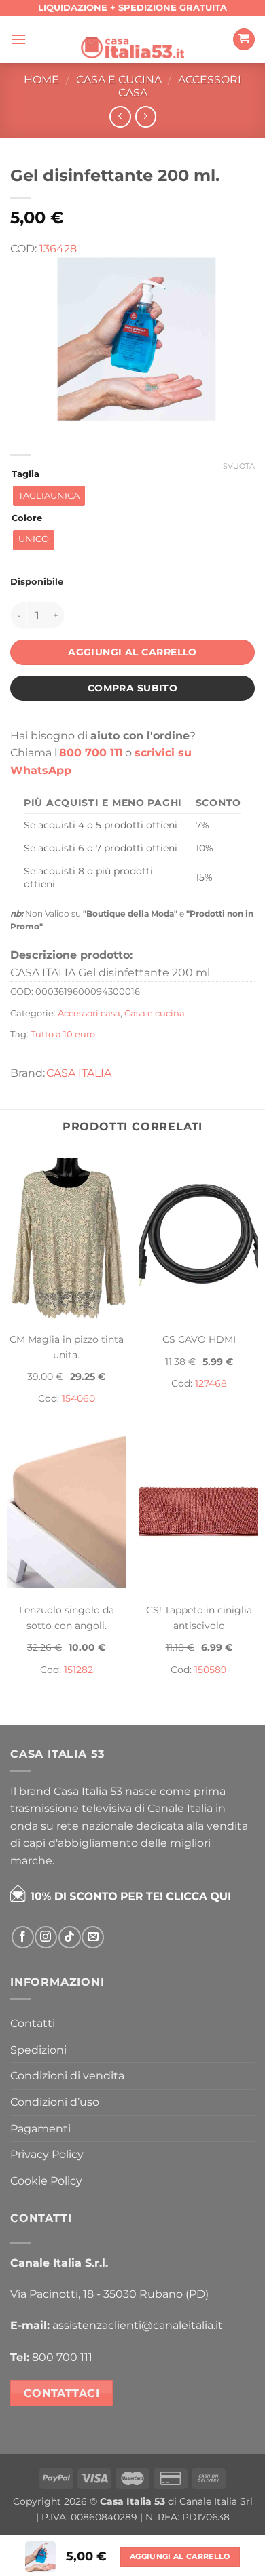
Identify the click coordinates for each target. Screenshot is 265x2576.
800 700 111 (91, 753)
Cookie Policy (46, 2181)
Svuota (239, 466)
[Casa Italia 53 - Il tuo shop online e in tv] (132, 39)
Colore (27, 518)
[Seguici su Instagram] (46, 1937)
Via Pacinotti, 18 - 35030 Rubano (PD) (109, 2294)
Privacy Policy (47, 2154)
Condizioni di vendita (67, 2076)
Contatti (33, 2023)
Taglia (25, 474)
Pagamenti (40, 2129)
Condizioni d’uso (55, 2102)
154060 (78, 1398)
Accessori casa (89, 1013)
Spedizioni (38, 2050)
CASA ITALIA (79, 1073)
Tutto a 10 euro (63, 1034)
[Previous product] (146, 116)
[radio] (49, 496)
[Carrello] (244, 40)
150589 (211, 1670)
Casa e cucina (119, 80)
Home (41, 80)
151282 (78, 1670)
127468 (211, 1383)
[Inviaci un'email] (93, 1937)
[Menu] (18, 39)
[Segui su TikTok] (70, 1937)
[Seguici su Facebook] (23, 1937)
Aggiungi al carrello (132, 652)
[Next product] (120, 116)
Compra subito (133, 688)
